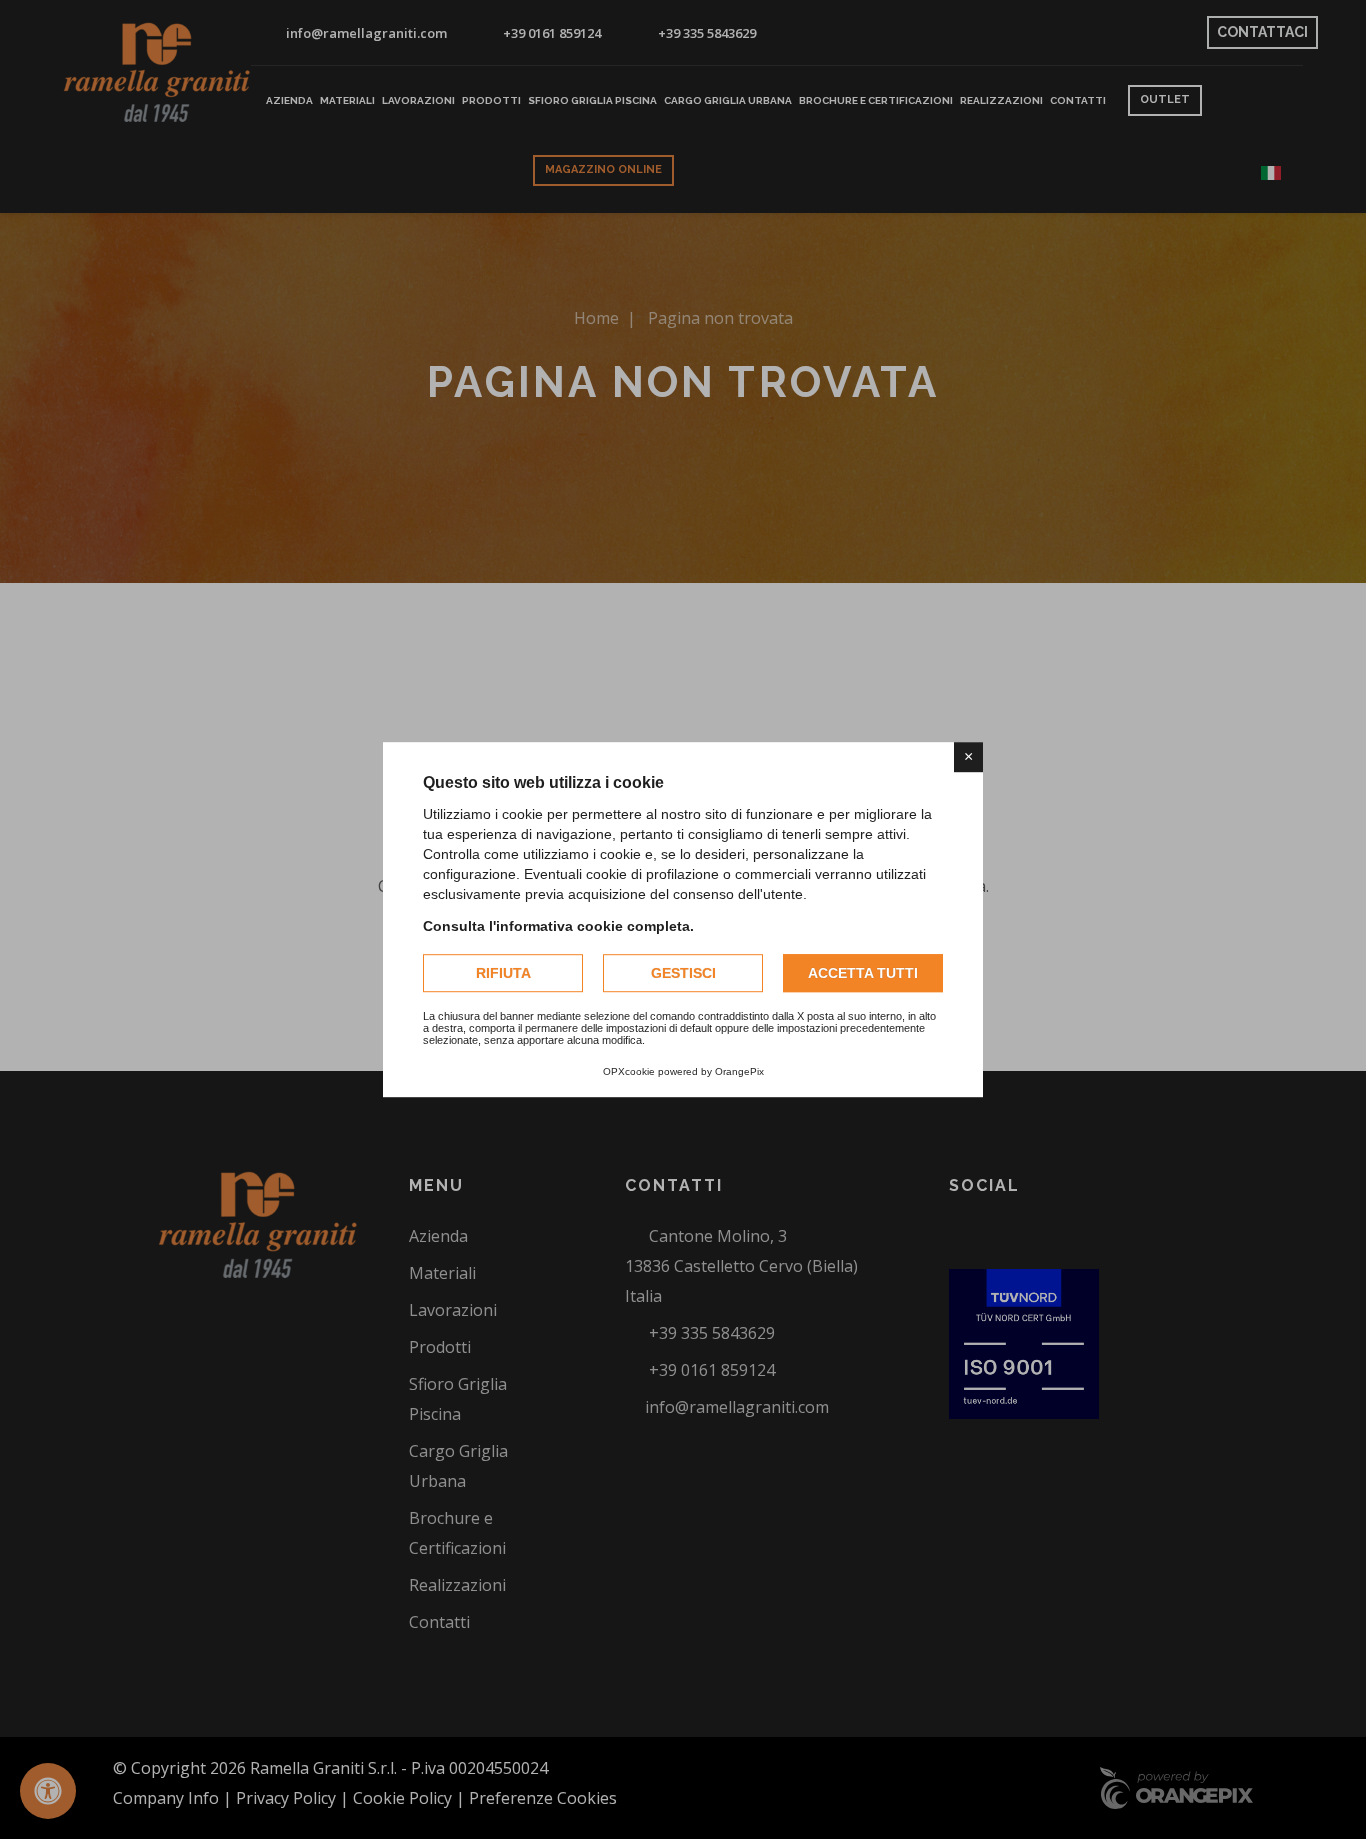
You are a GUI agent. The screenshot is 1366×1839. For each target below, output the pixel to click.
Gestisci (683, 973)
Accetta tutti (863, 973)
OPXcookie (629, 1071)
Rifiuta (503, 973)
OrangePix (739, 1071)
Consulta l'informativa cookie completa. (558, 926)
